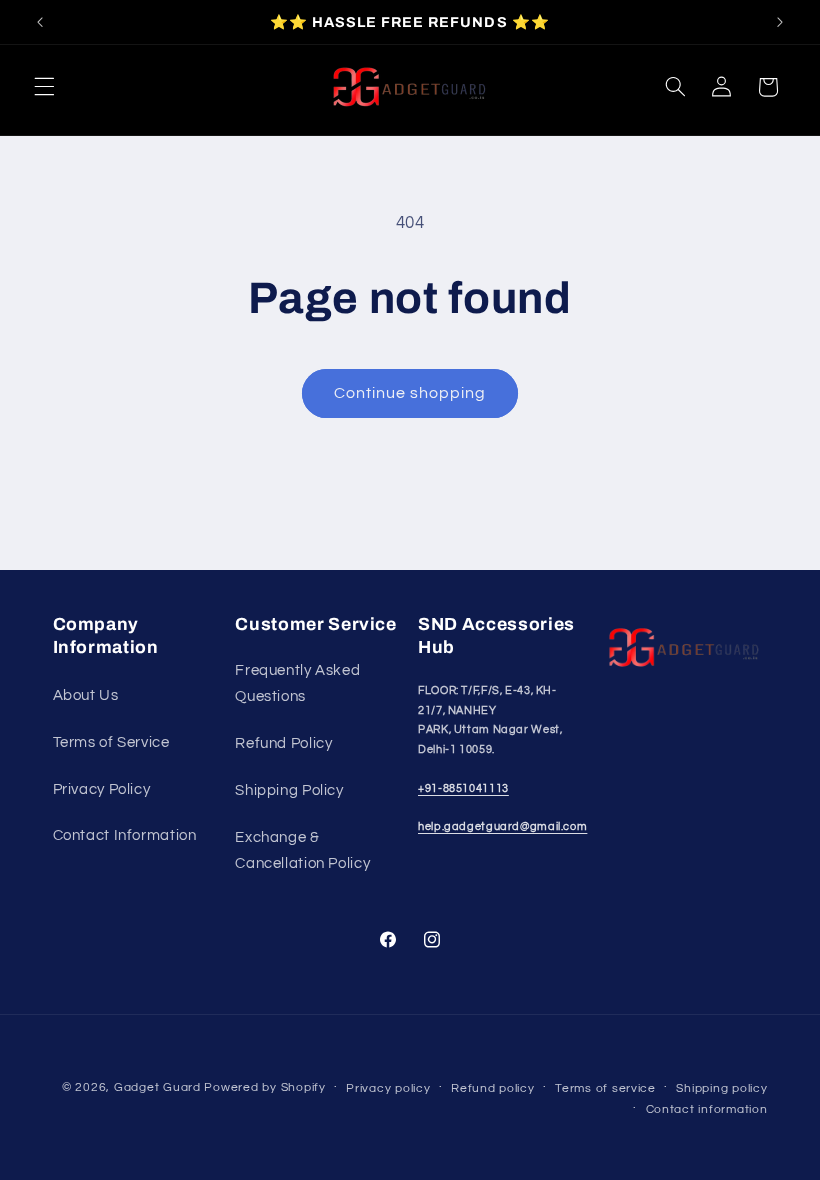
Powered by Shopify (264, 1087)
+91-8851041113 (463, 788)
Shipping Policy (289, 790)
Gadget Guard (157, 1087)
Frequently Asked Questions (297, 683)
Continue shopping (410, 393)
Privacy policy (388, 1088)
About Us (86, 695)
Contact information (707, 1109)
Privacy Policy (102, 789)
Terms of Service (111, 742)
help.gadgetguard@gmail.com (502, 826)
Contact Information (125, 835)
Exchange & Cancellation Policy (302, 850)
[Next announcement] (780, 22)
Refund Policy (283, 743)
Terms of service (605, 1088)
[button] (44, 87)
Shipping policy (721, 1088)
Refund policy (493, 1088)
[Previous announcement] (40, 22)
